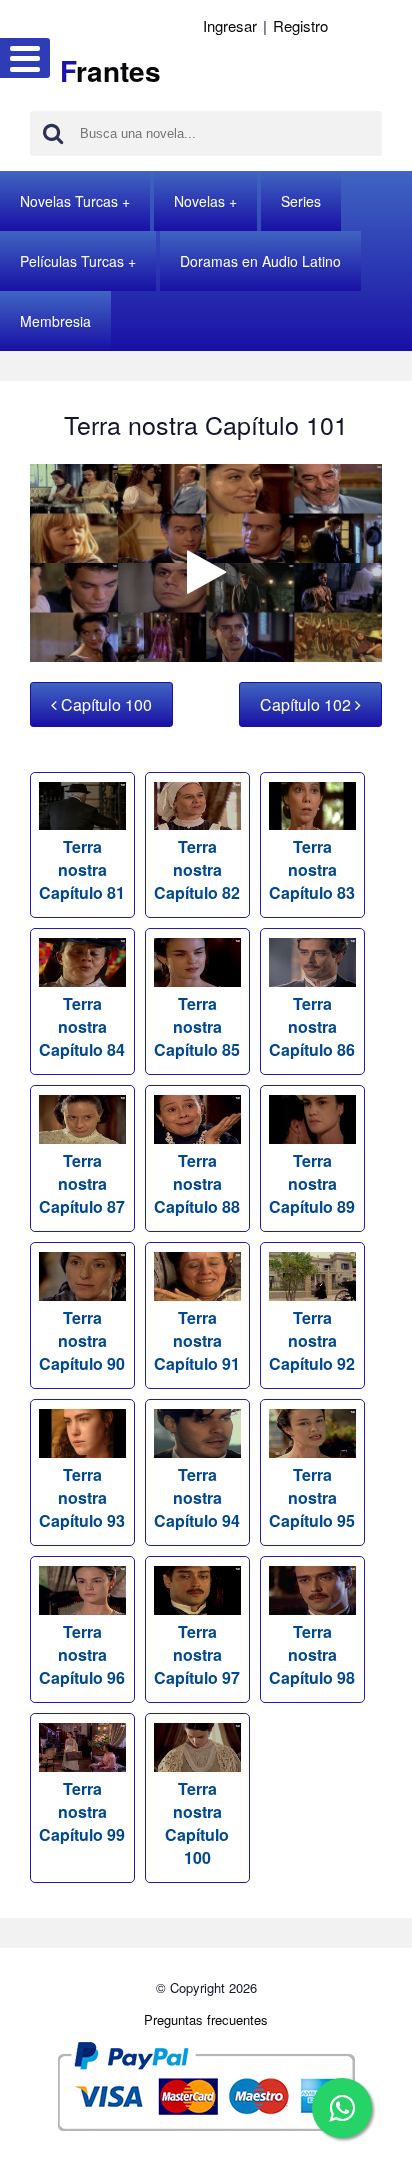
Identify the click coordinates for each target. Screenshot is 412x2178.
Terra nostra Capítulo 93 (82, 1497)
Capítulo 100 (104, 704)
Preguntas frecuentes (206, 2019)
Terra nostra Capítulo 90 (82, 1340)
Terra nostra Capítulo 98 (312, 1654)
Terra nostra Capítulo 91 (197, 1340)
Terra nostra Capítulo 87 (82, 1183)
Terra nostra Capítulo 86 (312, 1026)
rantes (110, 70)
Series (301, 201)
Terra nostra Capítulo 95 (312, 1497)
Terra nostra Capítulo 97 (197, 1654)
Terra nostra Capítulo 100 (197, 1823)
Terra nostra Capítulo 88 (197, 1183)
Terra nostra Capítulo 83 (312, 869)
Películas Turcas (72, 261)
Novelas (199, 201)
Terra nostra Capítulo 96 (82, 1654)
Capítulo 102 (307, 704)
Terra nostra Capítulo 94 (197, 1497)
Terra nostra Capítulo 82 (197, 869)
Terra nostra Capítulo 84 (82, 1026)
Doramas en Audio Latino (260, 261)
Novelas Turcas (69, 201)
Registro (300, 25)
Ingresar (230, 25)
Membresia (55, 321)
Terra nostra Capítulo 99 (82, 1811)
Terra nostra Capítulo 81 (82, 869)
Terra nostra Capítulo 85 (197, 1026)
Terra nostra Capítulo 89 (312, 1183)
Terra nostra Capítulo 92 (312, 1340)
